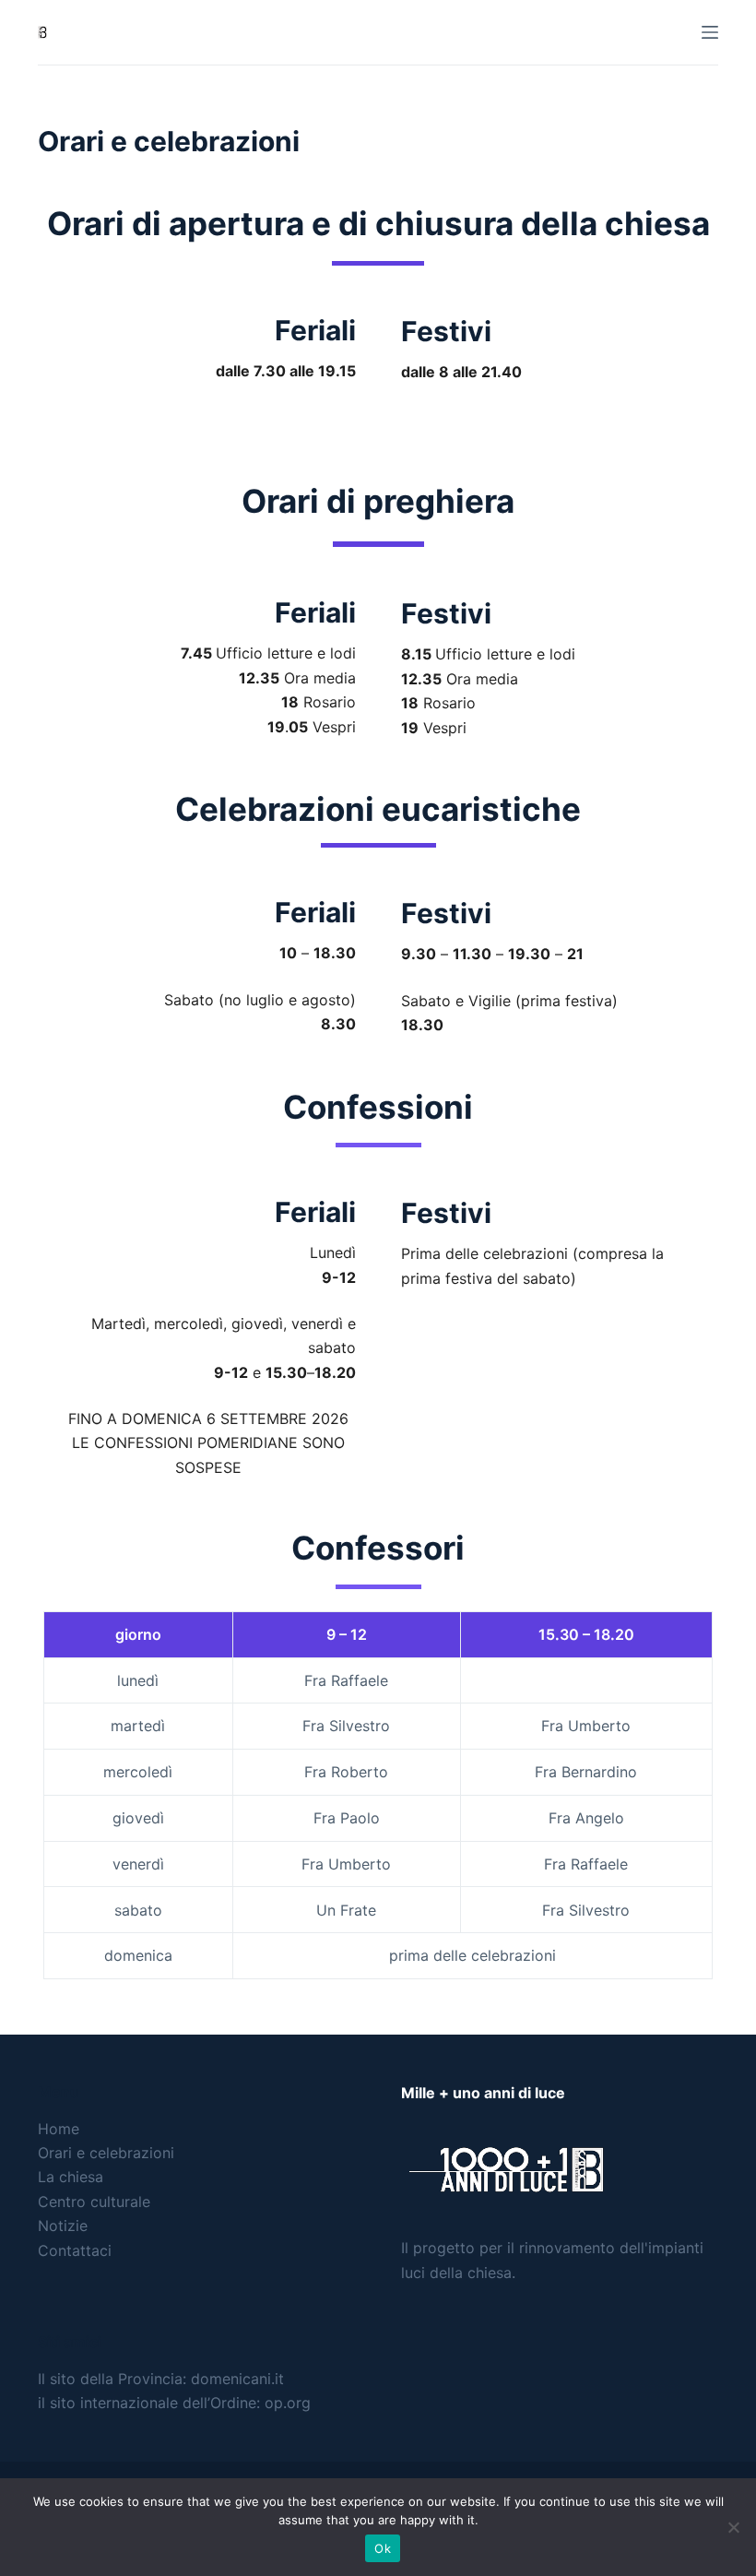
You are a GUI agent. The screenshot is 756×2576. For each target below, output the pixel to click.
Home (59, 2129)
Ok (383, 2548)
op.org (288, 2403)
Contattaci (75, 2250)
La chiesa (71, 2177)
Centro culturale (94, 2202)
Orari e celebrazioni (106, 2153)
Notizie (63, 2226)
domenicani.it (237, 2379)
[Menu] (710, 32)
